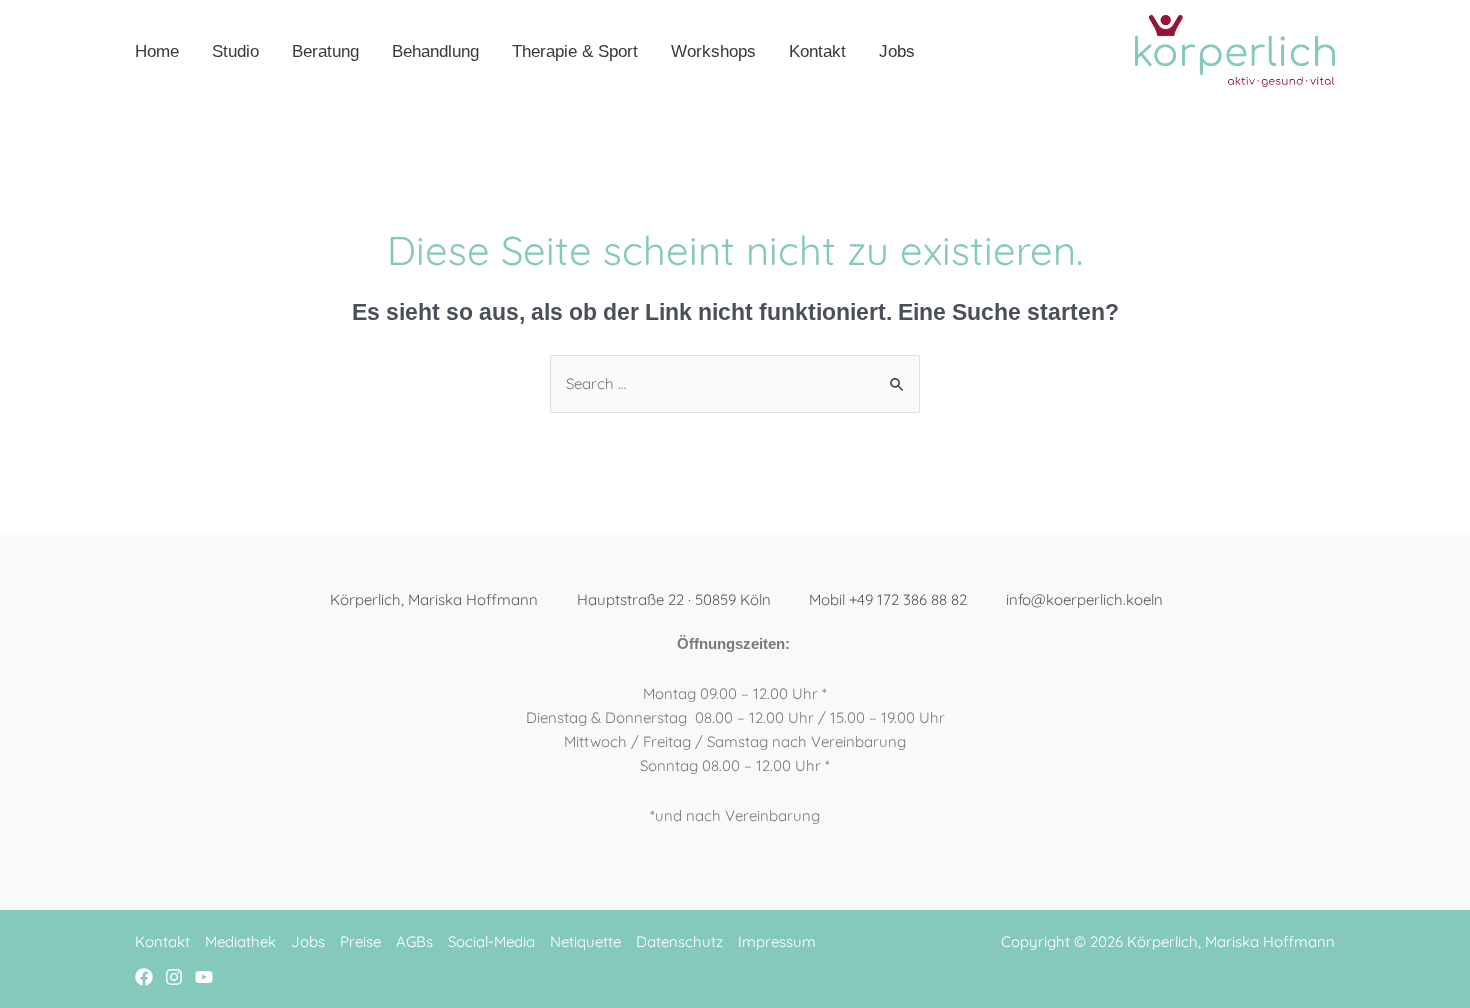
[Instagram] (174, 977)
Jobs (308, 941)
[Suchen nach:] (735, 383)
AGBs (414, 941)
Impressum (777, 941)
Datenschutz (679, 941)
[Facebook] (144, 977)
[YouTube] (204, 977)
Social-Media (491, 941)
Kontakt (162, 941)
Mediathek (240, 941)
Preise (360, 941)
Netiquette (585, 941)
